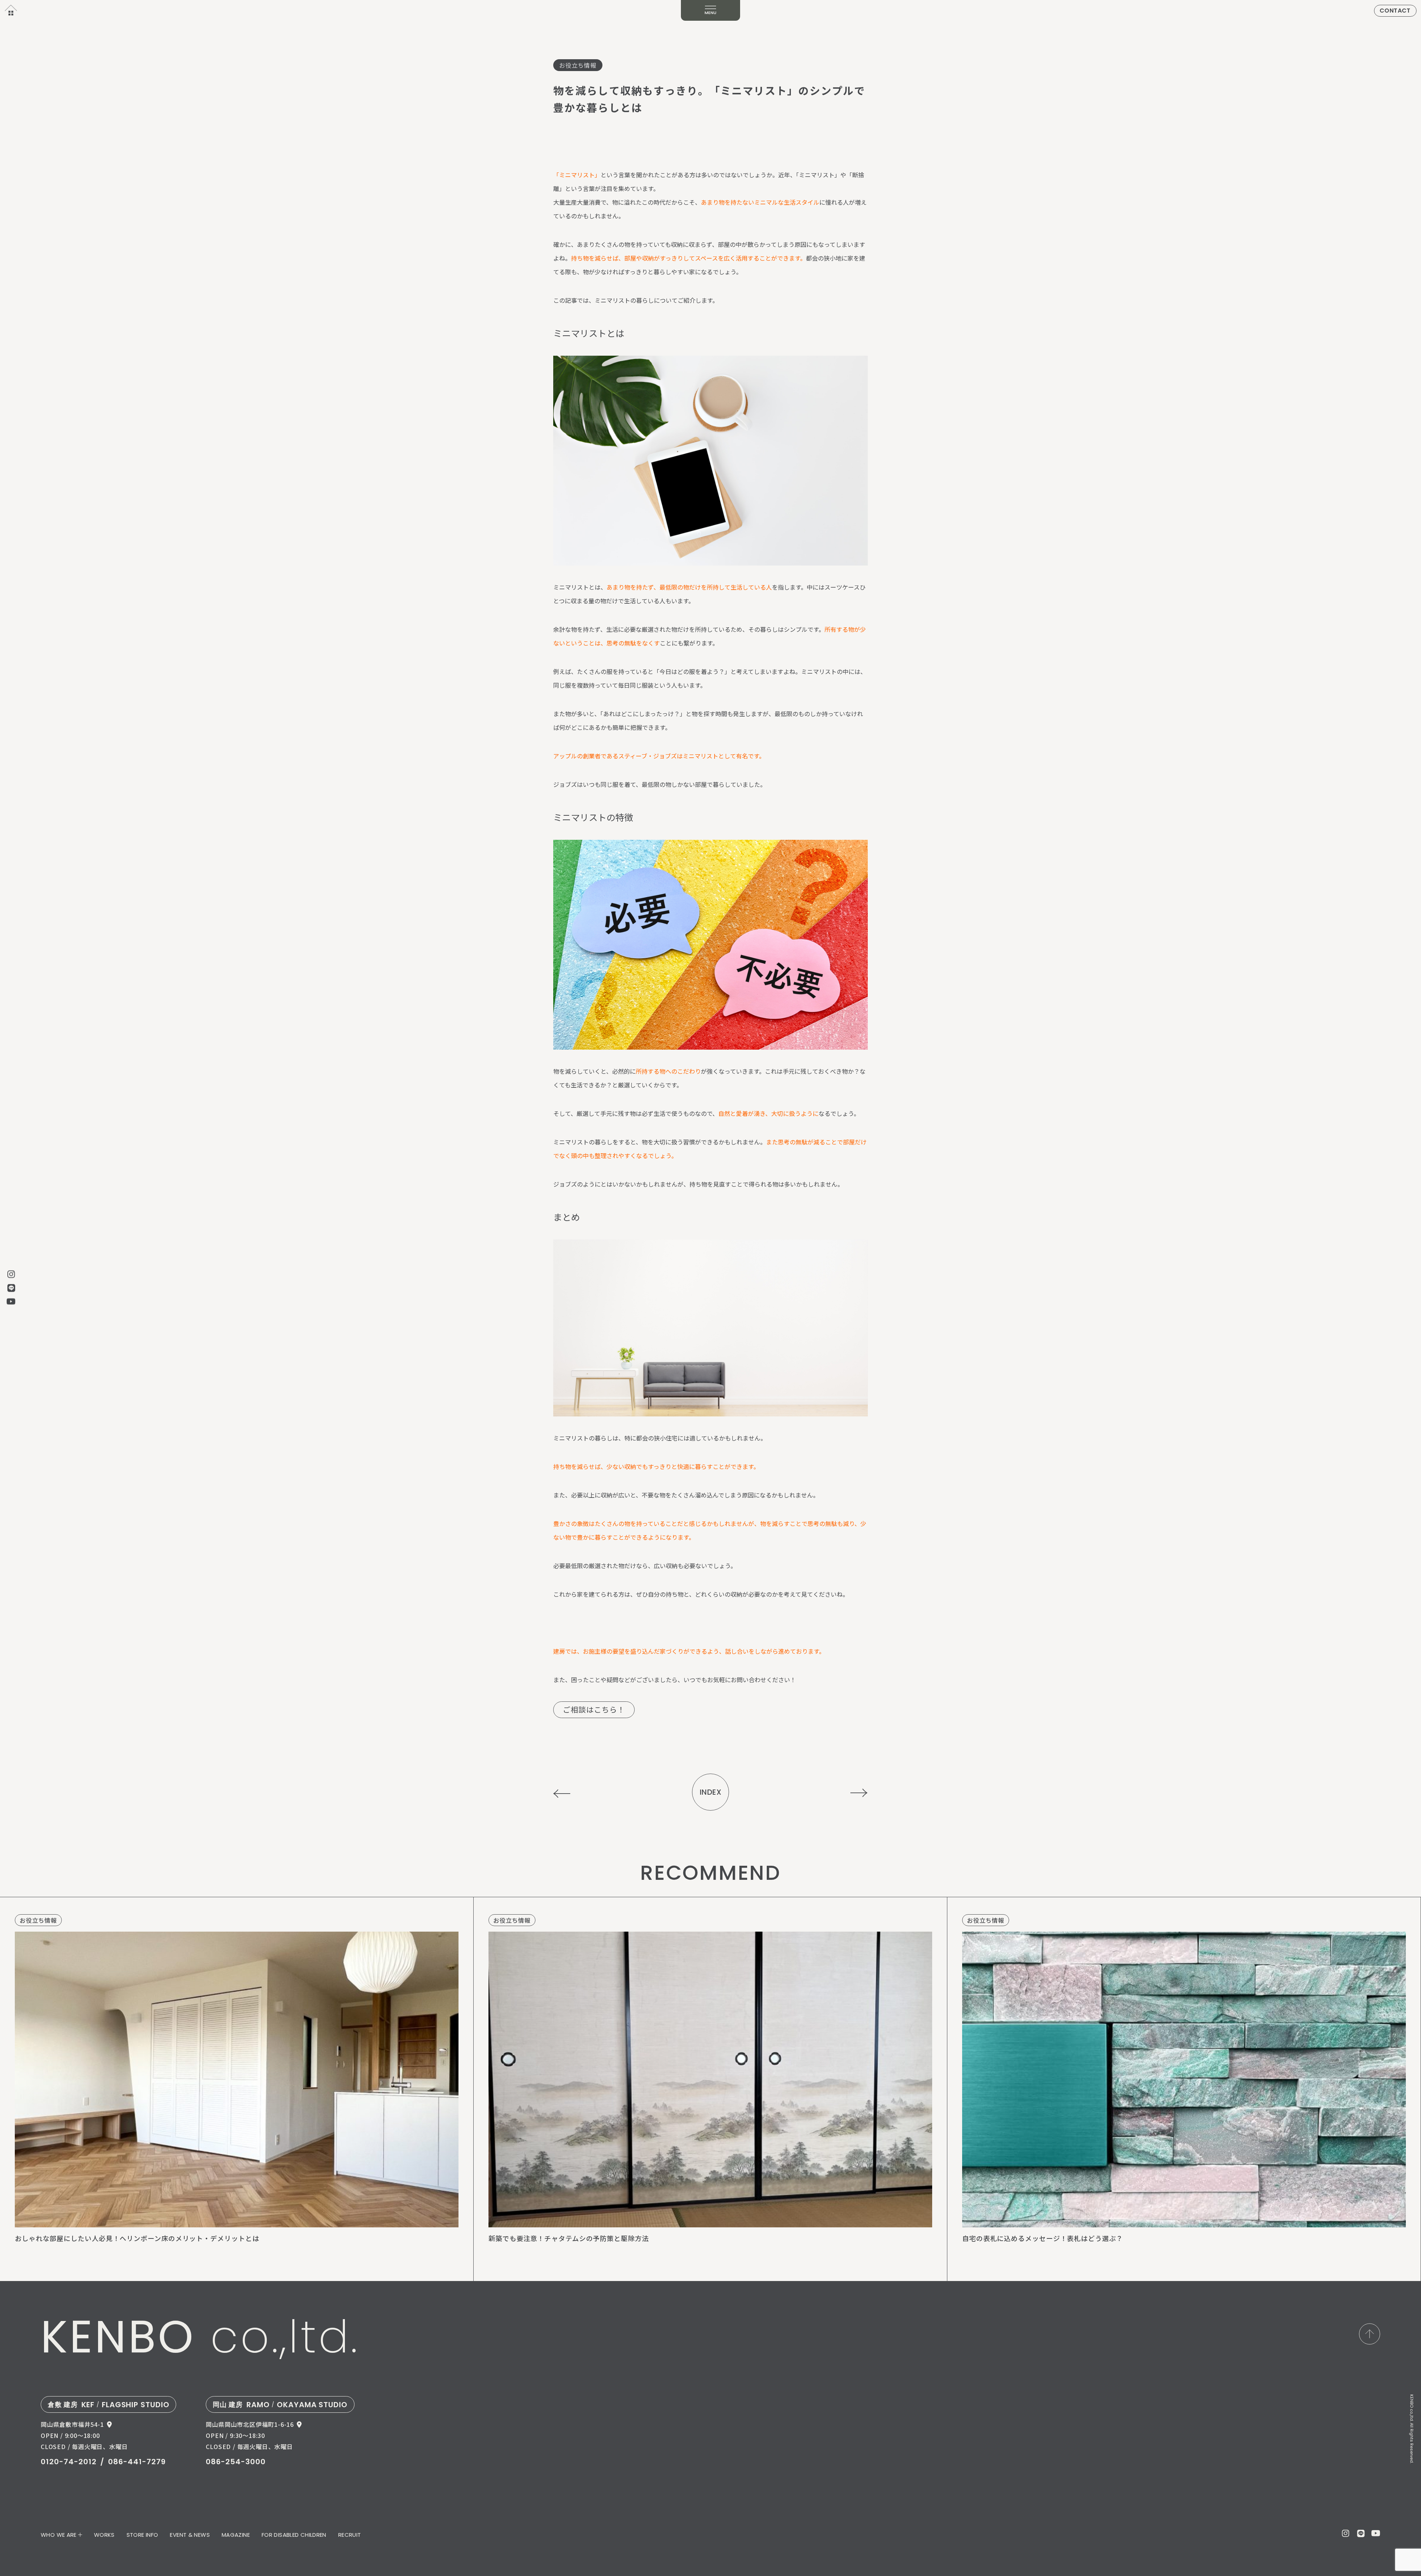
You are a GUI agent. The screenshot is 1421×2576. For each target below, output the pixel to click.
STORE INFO (142, 2535)
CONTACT (1395, 11)
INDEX (711, 1792)
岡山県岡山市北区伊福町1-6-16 (250, 2424)
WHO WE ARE (59, 2535)
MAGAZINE (236, 2535)
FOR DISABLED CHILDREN (294, 2535)
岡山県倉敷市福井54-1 (72, 2424)
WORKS (104, 2535)
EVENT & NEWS (190, 2535)
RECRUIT (350, 2535)
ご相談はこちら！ (594, 1709)
